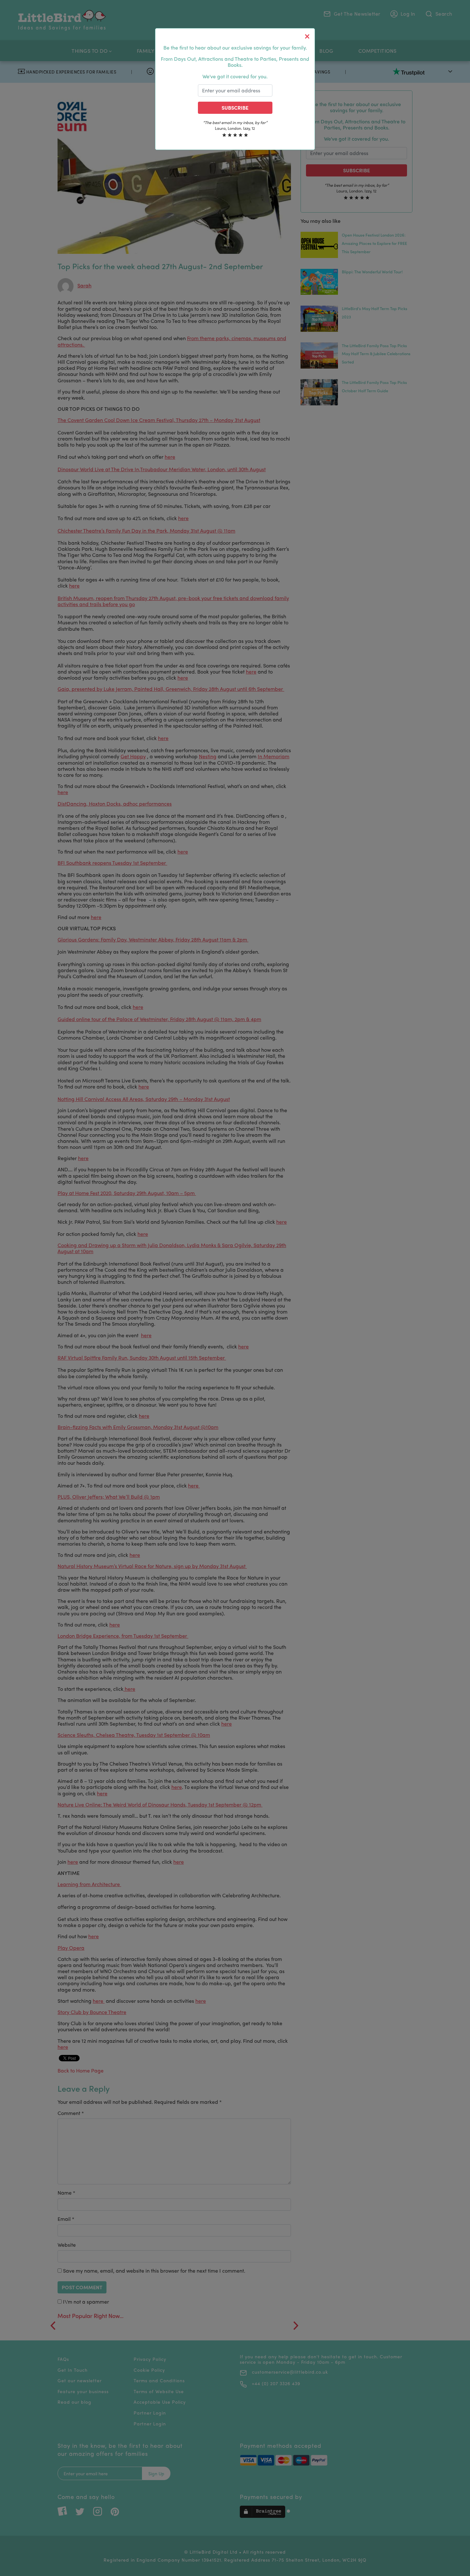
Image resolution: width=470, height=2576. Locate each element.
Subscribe (235, 108)
